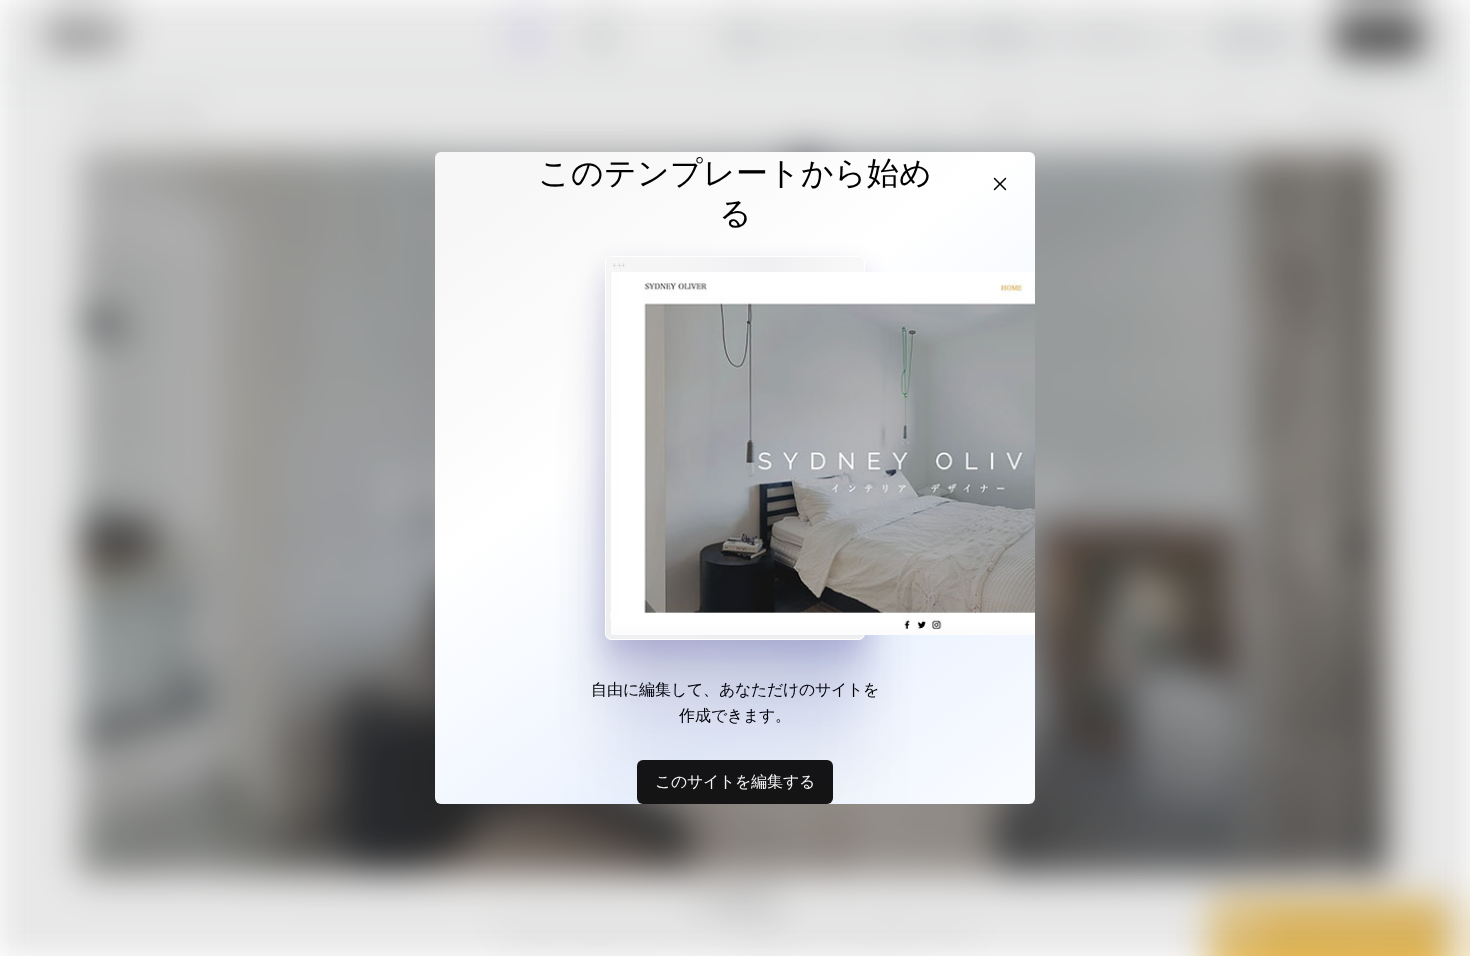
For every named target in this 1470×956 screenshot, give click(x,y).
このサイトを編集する (735, 781)
